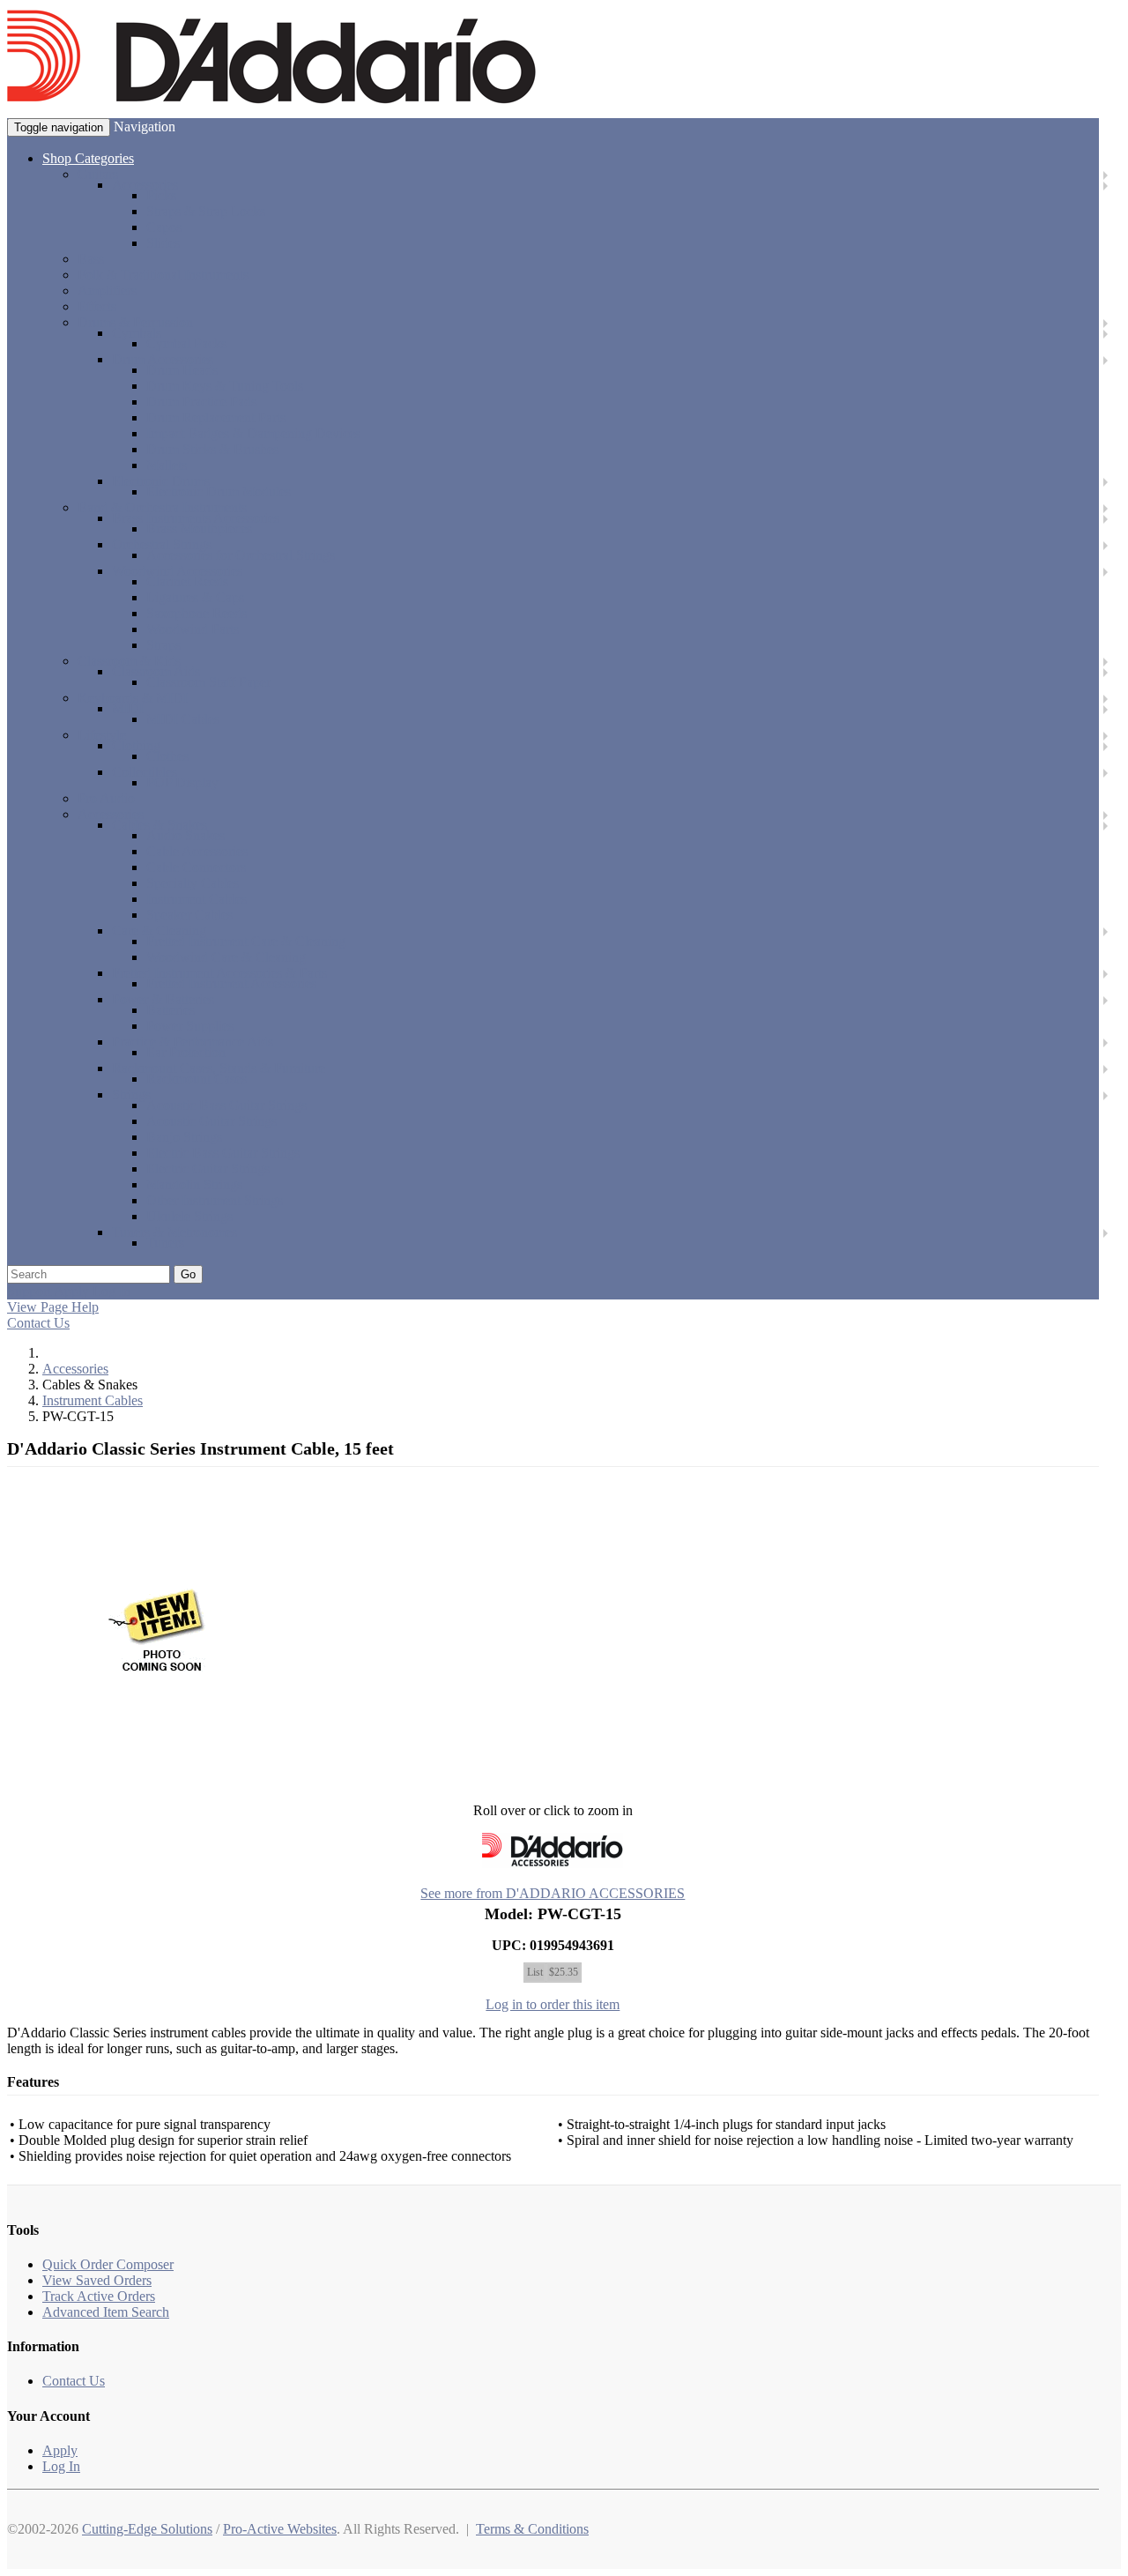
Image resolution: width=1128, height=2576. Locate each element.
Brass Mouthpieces (199, 529)
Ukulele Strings (189, 1216)
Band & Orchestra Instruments (162, 507)
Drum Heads (182, 370)
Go (188, 1274)
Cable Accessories (197, 851)
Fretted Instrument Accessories (231, 983)
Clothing (136, 745)
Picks (161, 195)
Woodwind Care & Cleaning (226, 957)
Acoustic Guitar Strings (211, 1121)
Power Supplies (190, 1026)
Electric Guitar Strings (208, 1169)
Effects (97, 306)
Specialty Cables (193, 883)
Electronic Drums (161, 481)
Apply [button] (71, 1291)
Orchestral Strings (162, 544)
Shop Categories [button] (88, 158)
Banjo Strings (184, 1137)
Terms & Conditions (532, 2529)
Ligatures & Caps (195, 597)
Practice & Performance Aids (193, 1042)
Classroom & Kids (129, 661)
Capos (164, 227)
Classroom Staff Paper (208, 682)
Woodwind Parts (193, 629)
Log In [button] (111, 1291)
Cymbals (137, 333)
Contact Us (38, 1323)
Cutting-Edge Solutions (147, 2529)
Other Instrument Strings (215, 1200)
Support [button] (29, 1291)
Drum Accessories (163, 359)
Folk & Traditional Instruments (163, 275)
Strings (131, 1094)
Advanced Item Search (106, 2312)
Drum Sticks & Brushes (212, 449)
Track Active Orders (99, 2296)
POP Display (182, 782)
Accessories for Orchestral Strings (241, 555)
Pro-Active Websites (280, 2529)
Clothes (167, 756)
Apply (60, 2450)
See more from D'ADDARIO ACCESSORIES (553, 1893)
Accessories (145, 185)
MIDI (128, 708)
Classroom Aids (156, 671)
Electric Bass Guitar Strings (223, 1153)
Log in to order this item (553, 2004)
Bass (91, 259)
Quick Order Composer (108, 2264)
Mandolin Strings (194, 1184)
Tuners (165, 1243)
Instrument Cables (197, 899)
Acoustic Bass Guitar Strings (226, 1105)
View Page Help (53, 1307)
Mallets (167, 465)
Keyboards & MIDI (133, 698)
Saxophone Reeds (197, 613)
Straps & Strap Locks (206, 211)
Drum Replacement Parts (216, 417)
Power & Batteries (163, 999)
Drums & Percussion (135, 322)
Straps (163, 645)
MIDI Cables (183, 719)
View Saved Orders (97, 2280)
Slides (163, 243)
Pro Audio (106, 798)
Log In (61, 2466)
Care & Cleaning (159, 931)
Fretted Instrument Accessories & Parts (219, 973)
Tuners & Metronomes (174, 1232)
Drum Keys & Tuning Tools (225, 386)
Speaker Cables (189, 915)
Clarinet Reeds (187, 581)
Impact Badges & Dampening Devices (253, 433)
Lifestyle (102, 735)
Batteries (171, 1010)
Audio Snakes (186, 835)
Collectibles (145, 772)
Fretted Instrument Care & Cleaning (246, 941)
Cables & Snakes (160, 825)
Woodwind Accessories (177, 571)
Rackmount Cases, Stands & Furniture (219, 1068)
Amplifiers (107, 290)
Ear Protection (186, 1052)
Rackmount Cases (197, 1079)
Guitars (98, 174)
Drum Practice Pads (201, 402)
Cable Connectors (196, 867)
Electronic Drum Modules (219, 491)
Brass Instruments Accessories (196, 518)
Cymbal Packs (186, 343)
